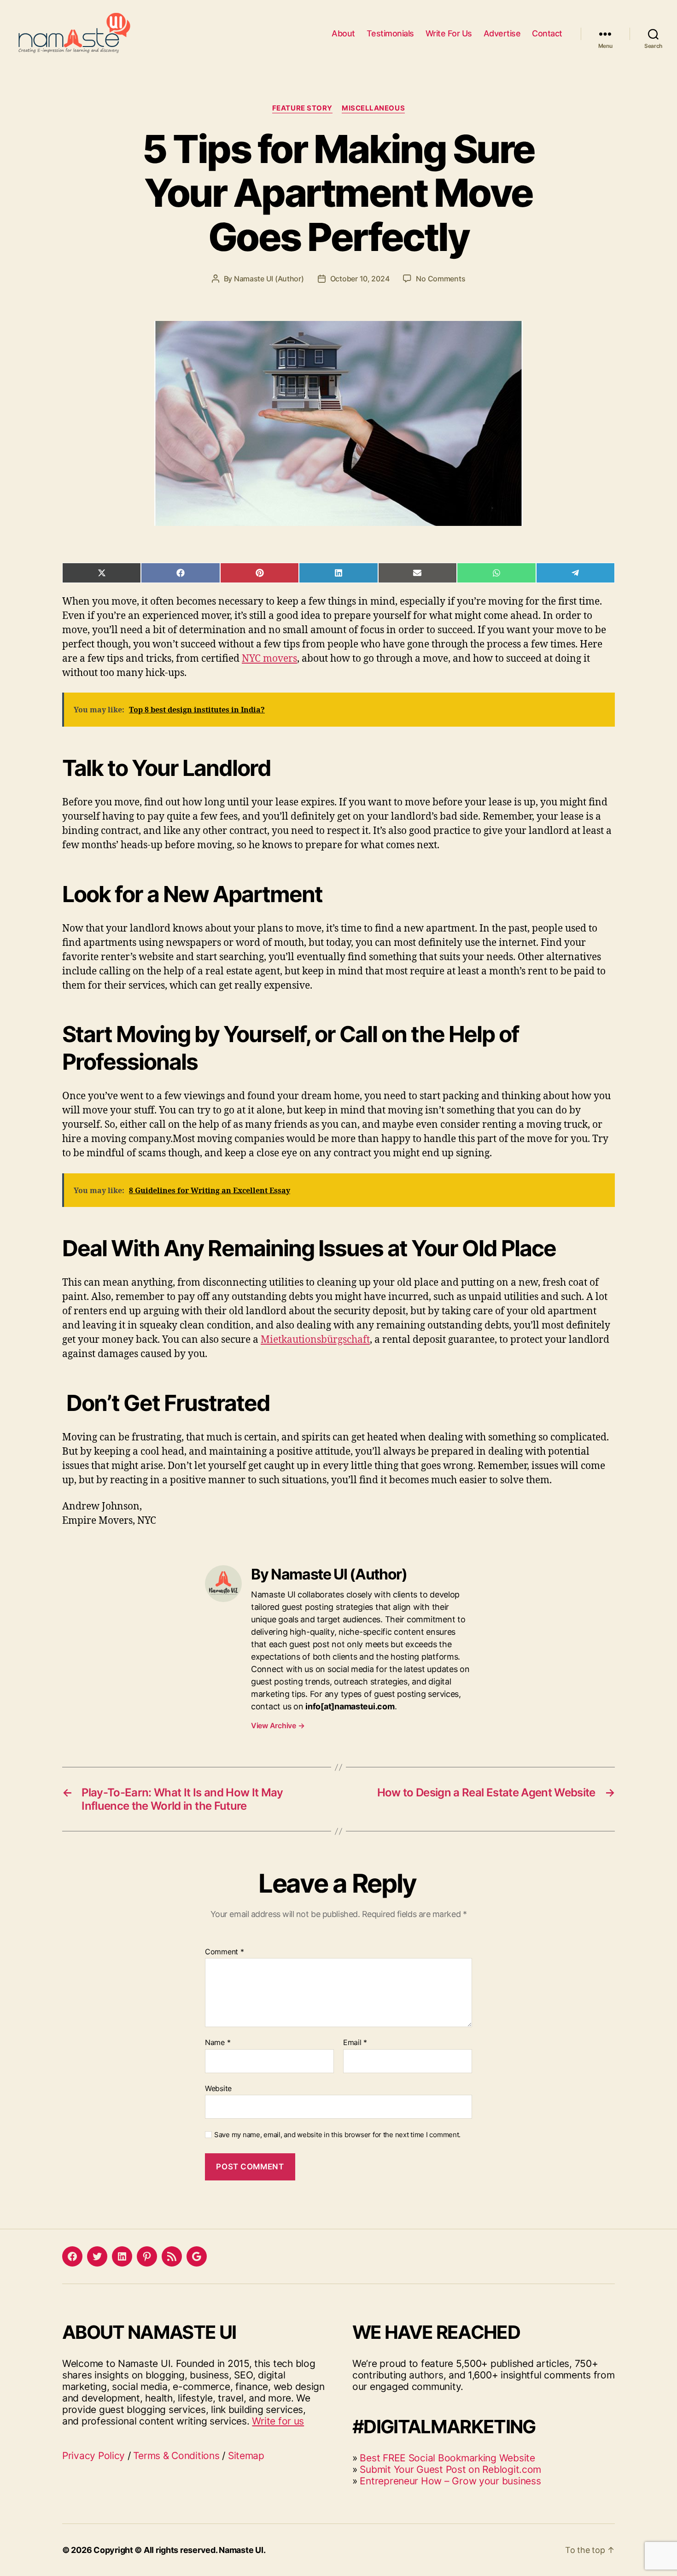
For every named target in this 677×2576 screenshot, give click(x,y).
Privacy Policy (93, 2456)
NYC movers (269, 659)
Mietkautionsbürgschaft (315, 1340)
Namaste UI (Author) (269, 279)
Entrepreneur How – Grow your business (450, 2481)
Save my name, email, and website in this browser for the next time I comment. (337, 2135)
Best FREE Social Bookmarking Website (447, 2458)
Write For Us (449, 33)
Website (218, 2088)
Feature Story (302, 108)
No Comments (441, 279)
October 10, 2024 (360, 279)
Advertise (502, 33)
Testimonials (390, 33)
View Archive (278, 1725)
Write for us (278, 2421)
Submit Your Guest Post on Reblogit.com (450, 2469)
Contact (547, 33)
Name (218, 2043)
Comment (225, 1952)
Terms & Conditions (176, 2456)
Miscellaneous (373, 108)
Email (355, 2043)
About (343, 33)
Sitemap (246, 2456)
